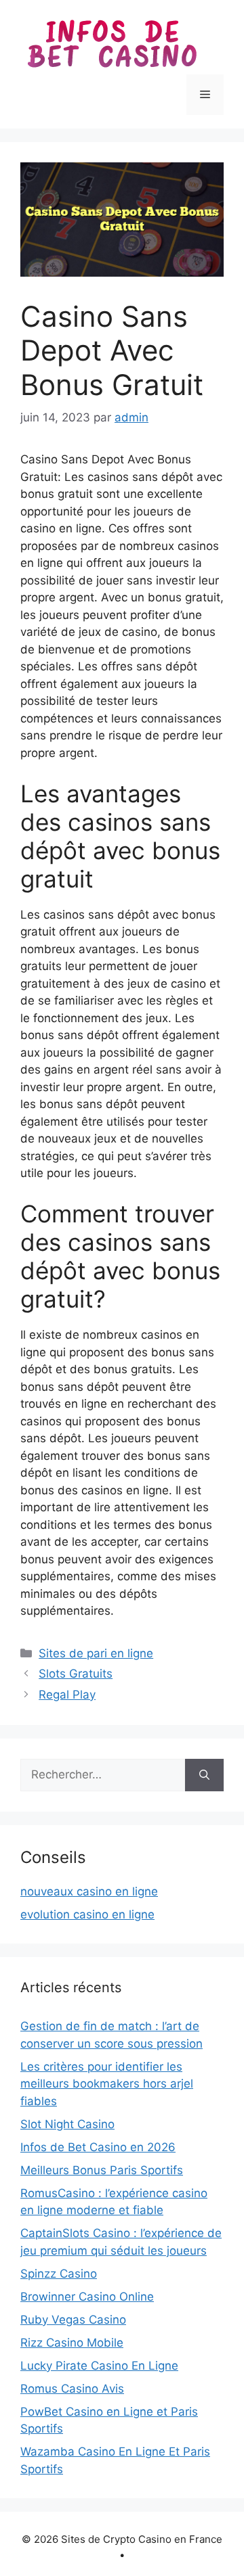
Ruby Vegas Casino (73, 2320)
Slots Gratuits (76, 1674)
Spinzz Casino (59, 2274)
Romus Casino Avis (72, 2389)
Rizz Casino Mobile (72, 2343)
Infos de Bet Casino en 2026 (98, 2147)
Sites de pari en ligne (96, 1653)
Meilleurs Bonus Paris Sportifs (102, 2170)
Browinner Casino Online (87, 2297)
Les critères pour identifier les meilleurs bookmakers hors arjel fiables (107, 2084)
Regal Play (67, 1695)
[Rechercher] (204, 1775)
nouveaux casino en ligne (89, 1891)
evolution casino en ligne (87, 1914)
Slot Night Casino (67, 2124)
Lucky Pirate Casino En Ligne (99, 2366)
